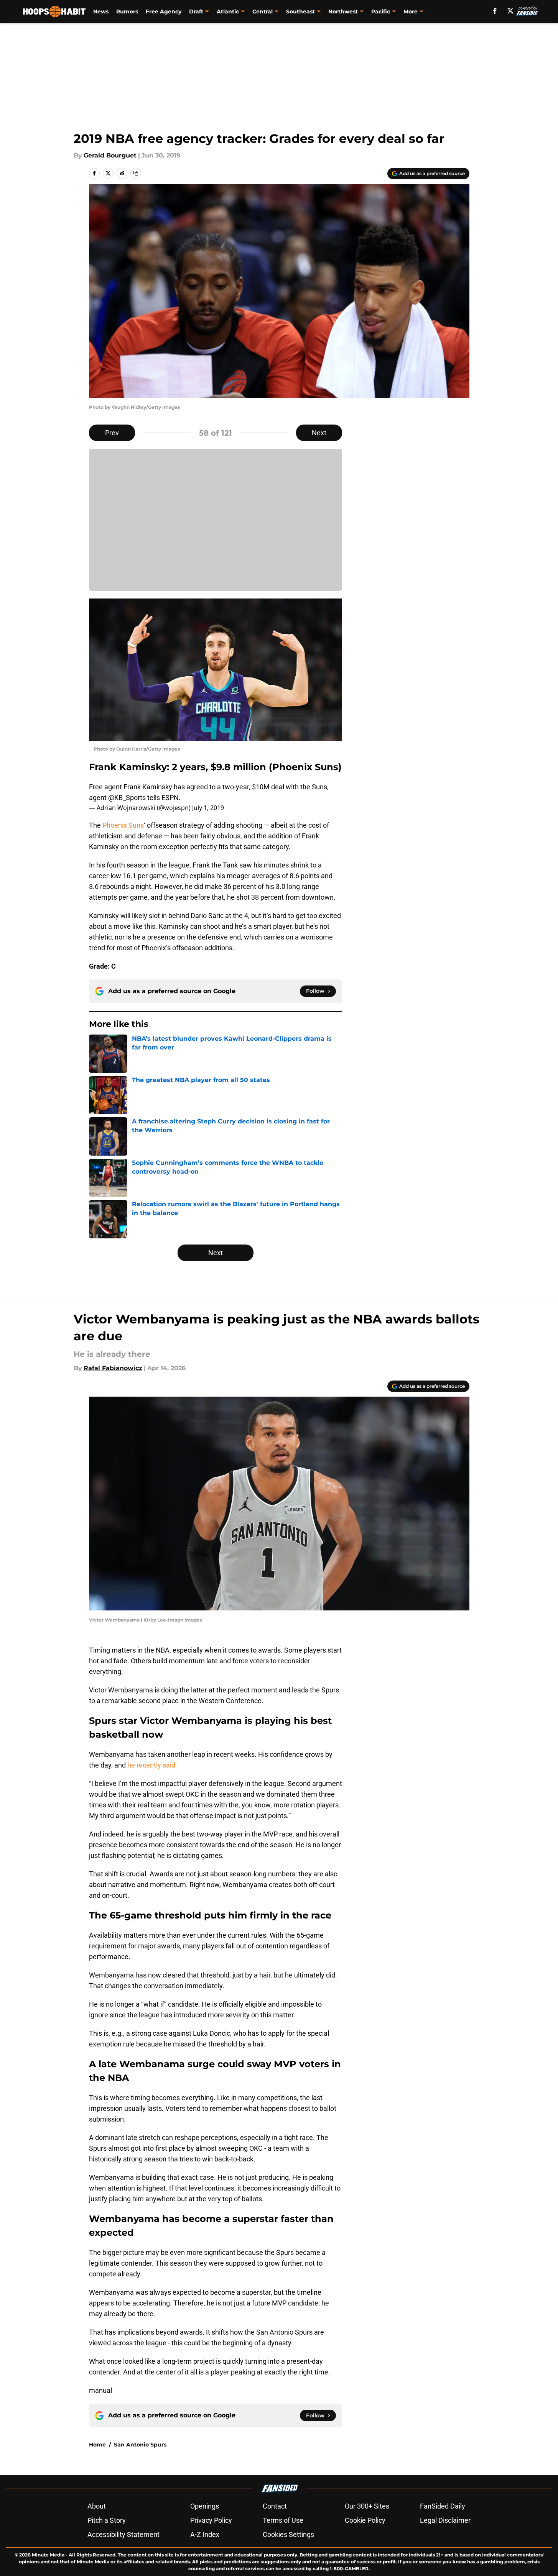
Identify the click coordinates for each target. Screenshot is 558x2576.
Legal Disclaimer (445, 2520)
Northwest (343, 11)
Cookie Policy (365, 2520)
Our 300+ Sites (367, 2506)
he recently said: (152, 1765)
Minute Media (48, 2555)
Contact (275, 2506)
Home (97, 2445)
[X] (510, 11)
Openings (205, 2506)
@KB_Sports (127, 798)
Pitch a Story (107, 2520)
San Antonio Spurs (140, 2445)
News (101, 11)
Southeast (300, 11)
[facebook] (495, 11)
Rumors (127, 11)
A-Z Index (205, 2534)
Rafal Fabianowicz (113, 1368)
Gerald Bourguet (110, 155)
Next (319, 433)
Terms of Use (283, 2520)
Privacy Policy (211, 2520)
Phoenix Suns (123, 825)
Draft (196, 11)
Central (263, 11)
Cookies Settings (288, 2534)
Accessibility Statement (123, 2534)
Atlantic (228, 11)
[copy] (136, 173)
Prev (112, 433)
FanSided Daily (443, 2506)
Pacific (381, 11)
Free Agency (164, 11)
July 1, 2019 (208, 808)
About (97, 2506)
